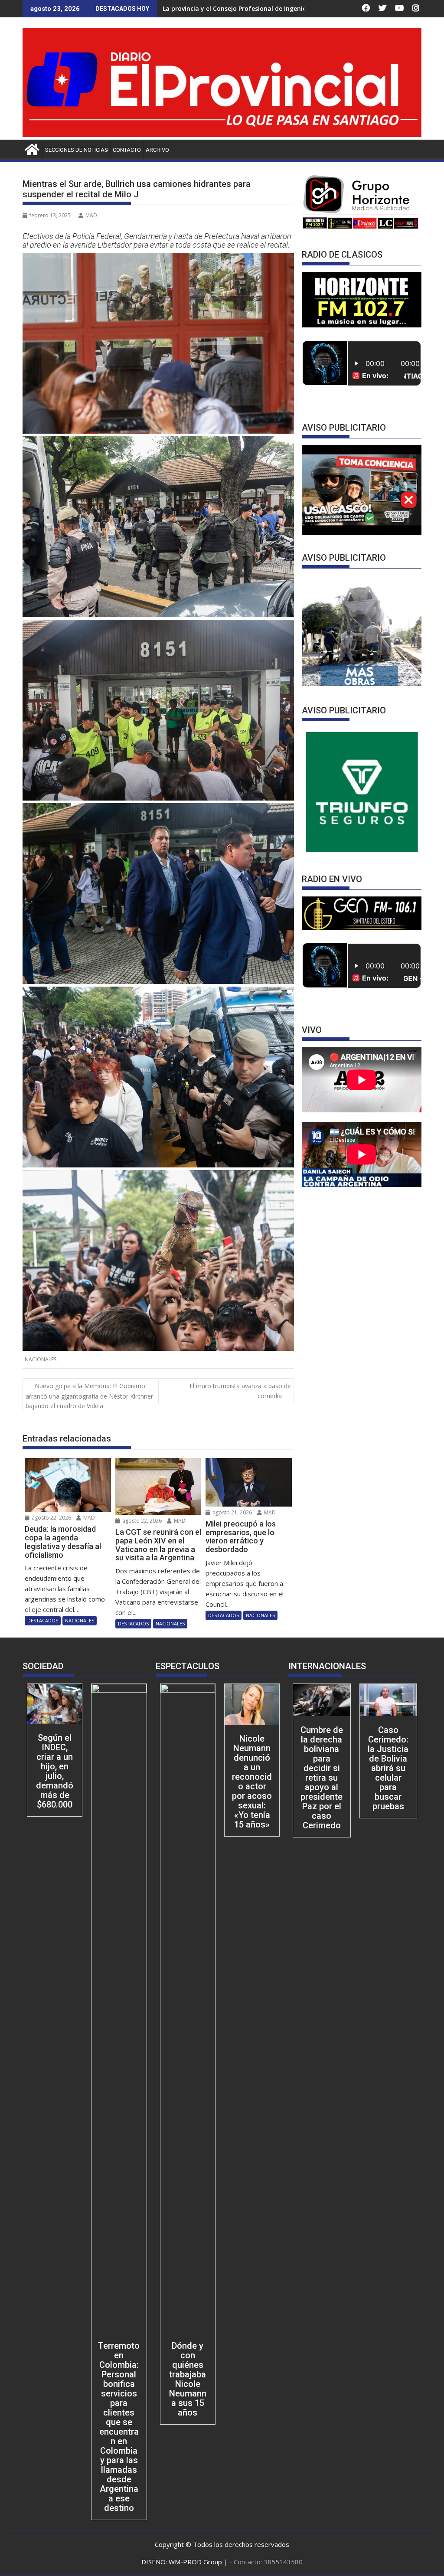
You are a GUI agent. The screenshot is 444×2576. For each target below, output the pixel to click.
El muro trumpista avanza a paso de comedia (240, 1391)
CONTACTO (127, 150)
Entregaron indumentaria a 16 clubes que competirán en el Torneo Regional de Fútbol (294, 8)
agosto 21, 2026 (232, 1512)
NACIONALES (41, 1359)
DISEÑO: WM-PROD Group (183, 2562)
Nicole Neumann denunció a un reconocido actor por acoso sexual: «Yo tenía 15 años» (252, 1782)
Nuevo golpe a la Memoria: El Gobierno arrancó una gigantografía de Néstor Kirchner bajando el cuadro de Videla (89, 1396)
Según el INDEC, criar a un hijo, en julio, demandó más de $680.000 (55, 1771)
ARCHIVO (157, 150)
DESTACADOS (43, 1620)
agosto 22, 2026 (51, 1518)
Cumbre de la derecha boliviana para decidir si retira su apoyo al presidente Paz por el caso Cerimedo (322, 1778)
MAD (91, 215)
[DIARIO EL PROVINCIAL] (222, 134)
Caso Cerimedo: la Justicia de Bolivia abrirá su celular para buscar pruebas (388, 1768)
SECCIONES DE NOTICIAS (77, 150)
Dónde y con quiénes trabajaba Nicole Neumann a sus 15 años (188, 2379)
